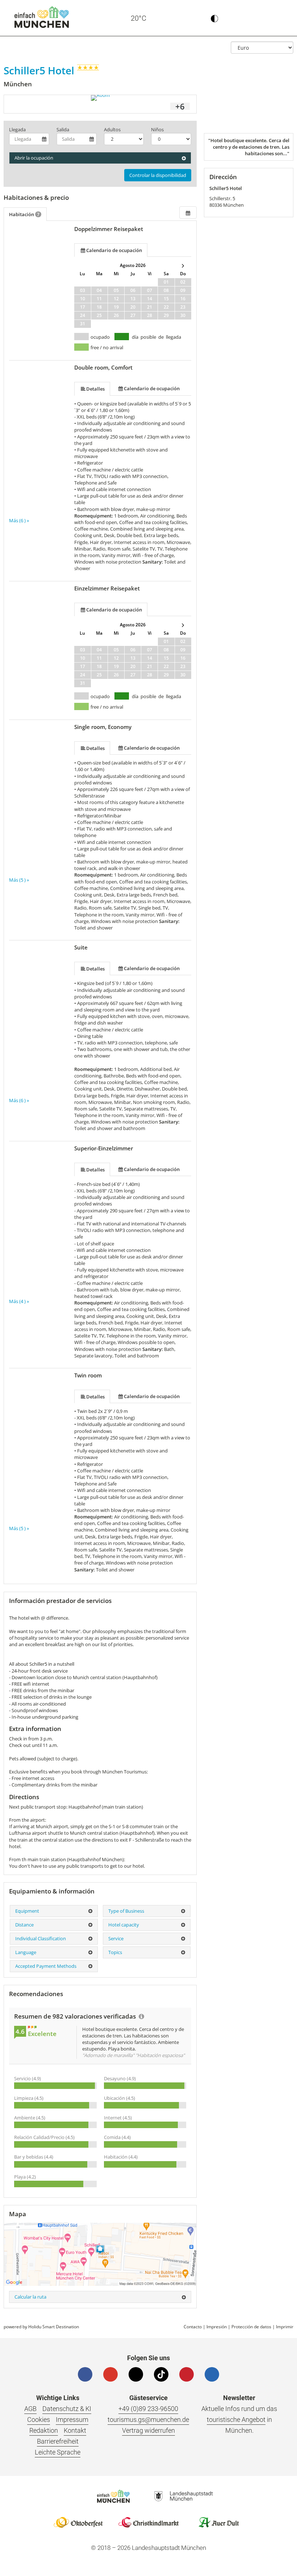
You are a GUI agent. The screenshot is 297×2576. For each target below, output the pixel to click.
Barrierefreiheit (58, 2441)
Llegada (17, 129)
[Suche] (263, 18)
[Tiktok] (161, 2374)
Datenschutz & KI (67, 2409)
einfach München (42, 17)
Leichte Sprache (58, 2452)
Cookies (39, 2420)
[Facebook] (85, 2374)
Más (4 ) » (19, 1301)
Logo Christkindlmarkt (148, 2522)
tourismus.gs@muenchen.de (148, 2420)
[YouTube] (110, 2374)
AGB (30, 2409)
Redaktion (44, 2430)
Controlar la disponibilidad (158, 175)
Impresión (217, 2327)
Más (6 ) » (19, 520)
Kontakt (75, 2430)
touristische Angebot (236, 2420)
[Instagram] (136, 2374)
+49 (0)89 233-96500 (148, 2409)
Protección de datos (251, 2327)
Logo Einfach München (113, 2496)
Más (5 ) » (19, 880)
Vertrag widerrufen (148, 2430)
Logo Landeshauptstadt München (184, 2496)
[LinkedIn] (212, 2374)
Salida (63, 129)
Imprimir (285, 2327)
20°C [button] (139, 18)
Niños (157, 129)
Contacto (193, 2327)
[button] (278, 18)
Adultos (112, 129)
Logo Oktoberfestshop (78, 2522)
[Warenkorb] (247, 18)
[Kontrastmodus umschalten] (214, 18)
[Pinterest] (187, 2374)
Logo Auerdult (219, 2522)
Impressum (72, 2420)
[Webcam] (166, 18)
